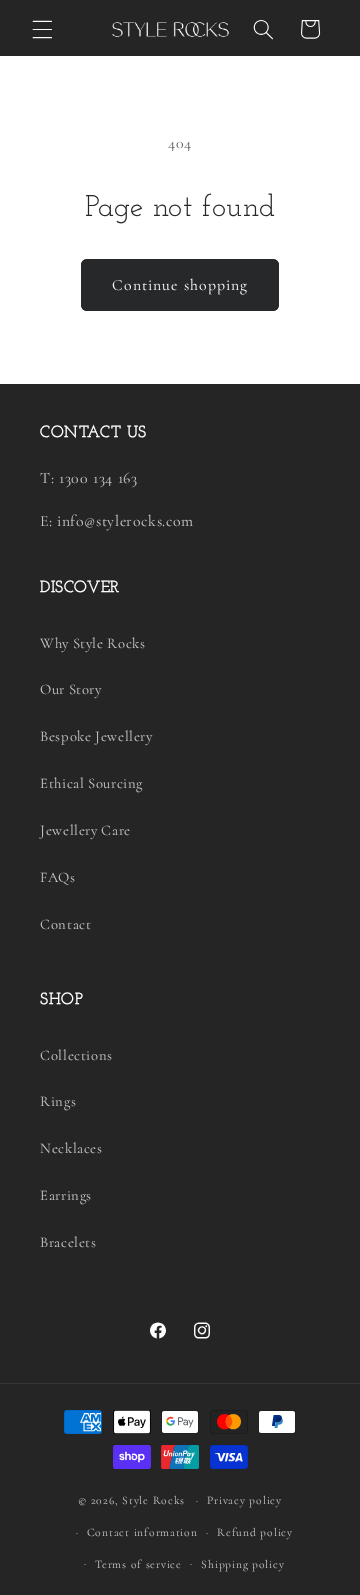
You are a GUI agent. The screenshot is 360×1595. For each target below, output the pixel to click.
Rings (58, 1101)
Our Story (71, 689)
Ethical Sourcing (91, 783)
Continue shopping (180, 285)
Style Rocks (153, 1500)
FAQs (58, 877)
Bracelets (68, 1242)
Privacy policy (244, 1500)
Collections (76, 1055)
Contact (65, 924)
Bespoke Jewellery (96, 736)
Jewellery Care (85, 830)
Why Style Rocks (92, 643)
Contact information (142, 1532)
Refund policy (255, 1532)
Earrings (66, 1195)
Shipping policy (242, 1564)
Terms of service (138, 1564)
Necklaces (71, 1148)
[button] (42, 29)
